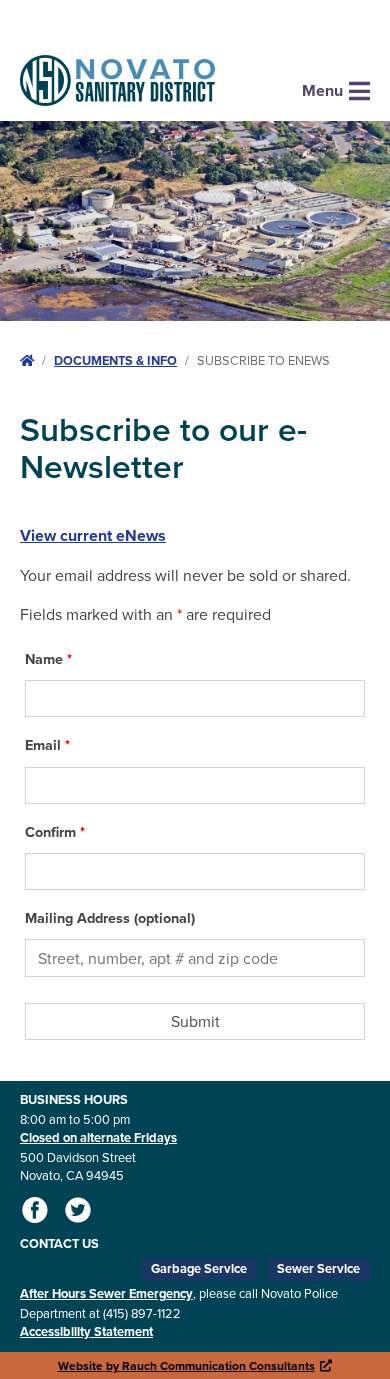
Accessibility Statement (86, 1331)
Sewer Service (318, 1268)
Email (47, 745)
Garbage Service (199, 1268)
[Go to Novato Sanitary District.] (27, 360)
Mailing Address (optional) (110, 918)
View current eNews (93, 535)
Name (48, 659)
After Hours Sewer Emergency (106, 1293)
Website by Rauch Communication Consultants (195, 1365)
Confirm (55, 832)
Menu (322, 90)
